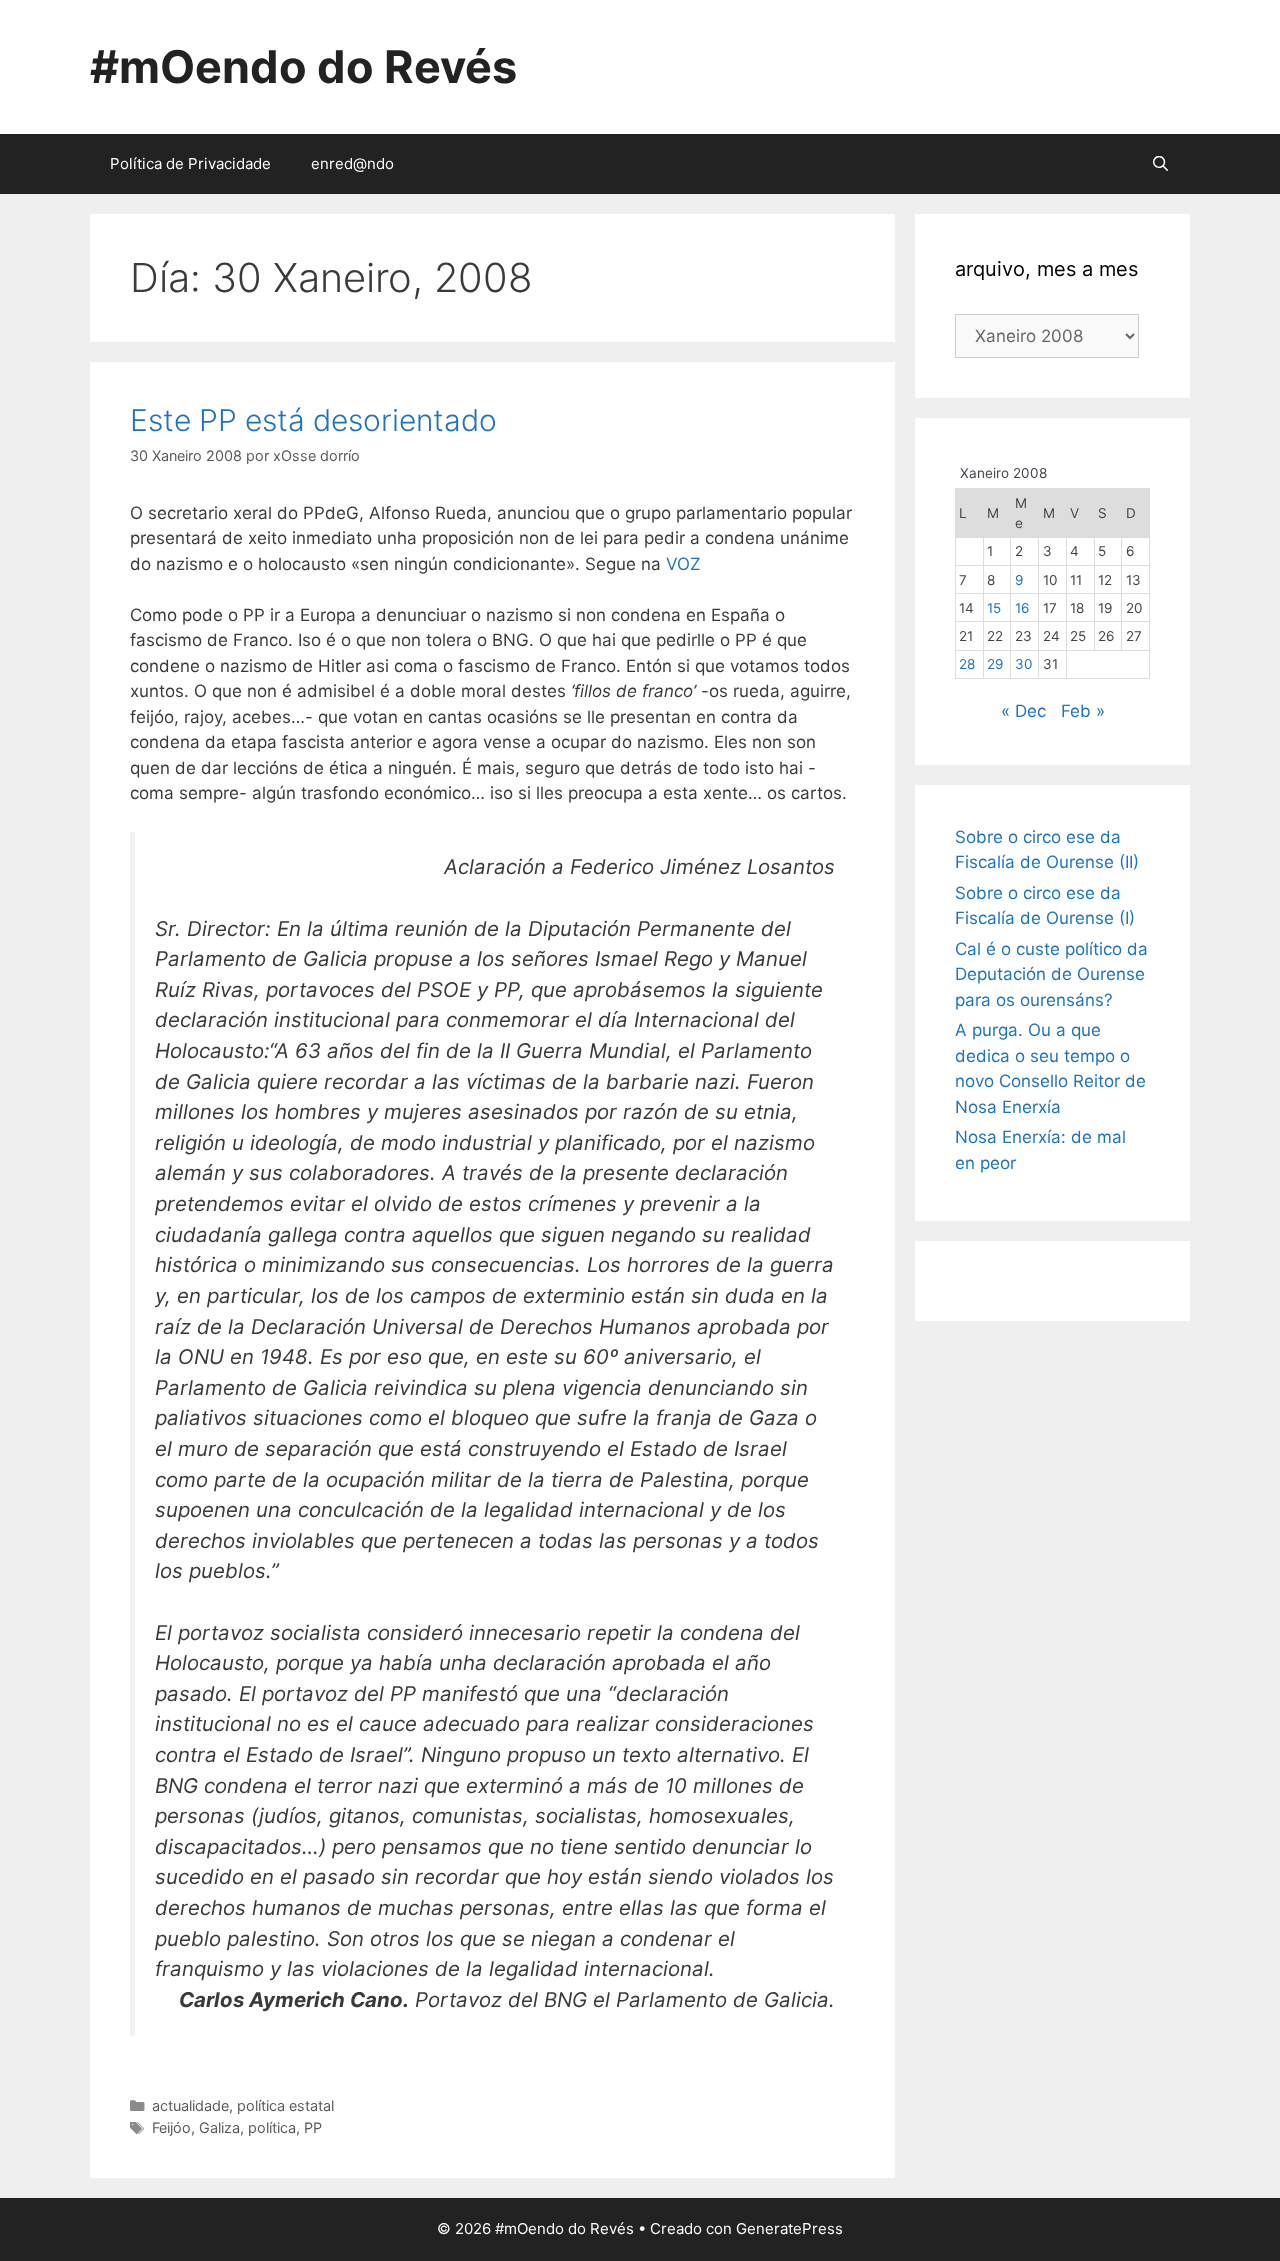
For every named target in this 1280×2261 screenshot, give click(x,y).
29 (995, 664)
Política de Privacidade (190, 163)
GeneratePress (789, 2228)
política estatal (285, 2105)
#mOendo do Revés (303, 66)
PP (313, 2127)
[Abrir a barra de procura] (1160, 164)
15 (994, 608)
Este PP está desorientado (313, 420)
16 (1022, 608)
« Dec (1023, 711)
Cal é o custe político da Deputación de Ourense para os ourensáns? (1051, 974)
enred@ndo (352, 163)
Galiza (219, 2127)
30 (1024, 664)
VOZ (683, 564)
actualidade (190, 2105)
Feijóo (171, 2127)
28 (967, 664)
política (272, 2127)
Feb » (1083, 711)
